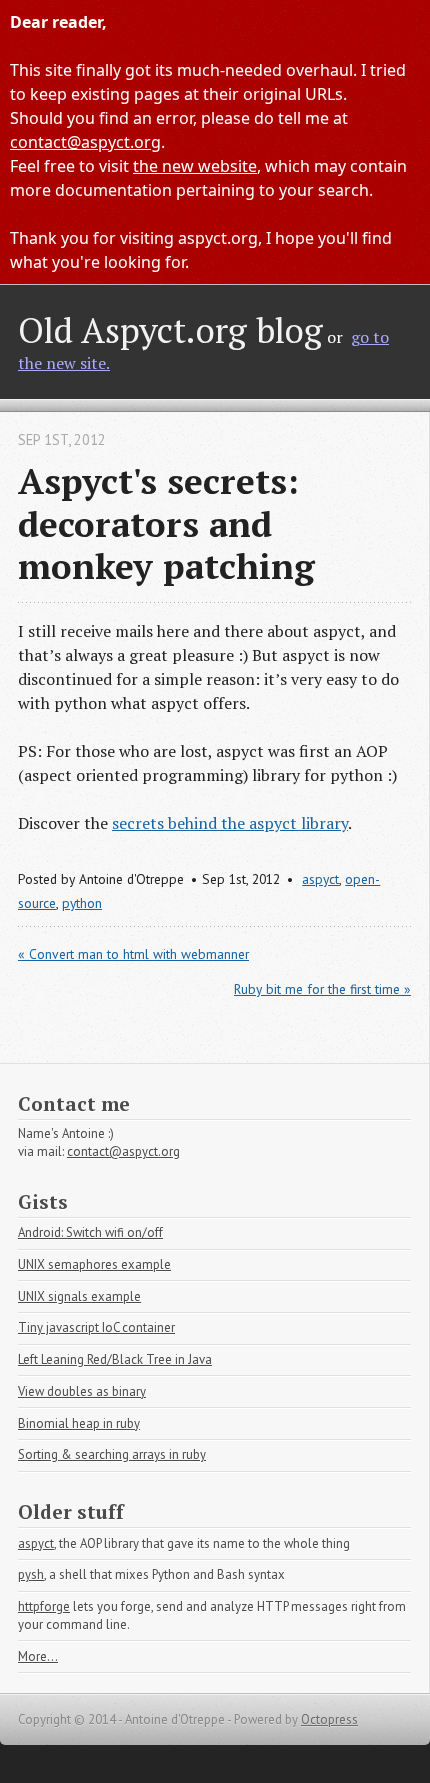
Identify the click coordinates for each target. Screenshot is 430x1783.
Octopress (329, 1719)
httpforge (44, 1606)
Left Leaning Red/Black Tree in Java (115, 1359)
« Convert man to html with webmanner (133, 954)
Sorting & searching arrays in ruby (112, 1454)
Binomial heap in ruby (79, 1423)
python (82, 903)
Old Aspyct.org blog (170, 329)
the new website (195, 166)
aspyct (320, 879)
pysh (31, 1574)
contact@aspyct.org (85, 142)
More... (38, 1656)
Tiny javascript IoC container (96, 1327)
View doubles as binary (82, 1391)
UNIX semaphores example (94, 1264)
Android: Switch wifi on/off (90, 1232)
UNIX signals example (79, 1296)
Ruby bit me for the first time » (322, 989)
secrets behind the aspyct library (230, 823)
